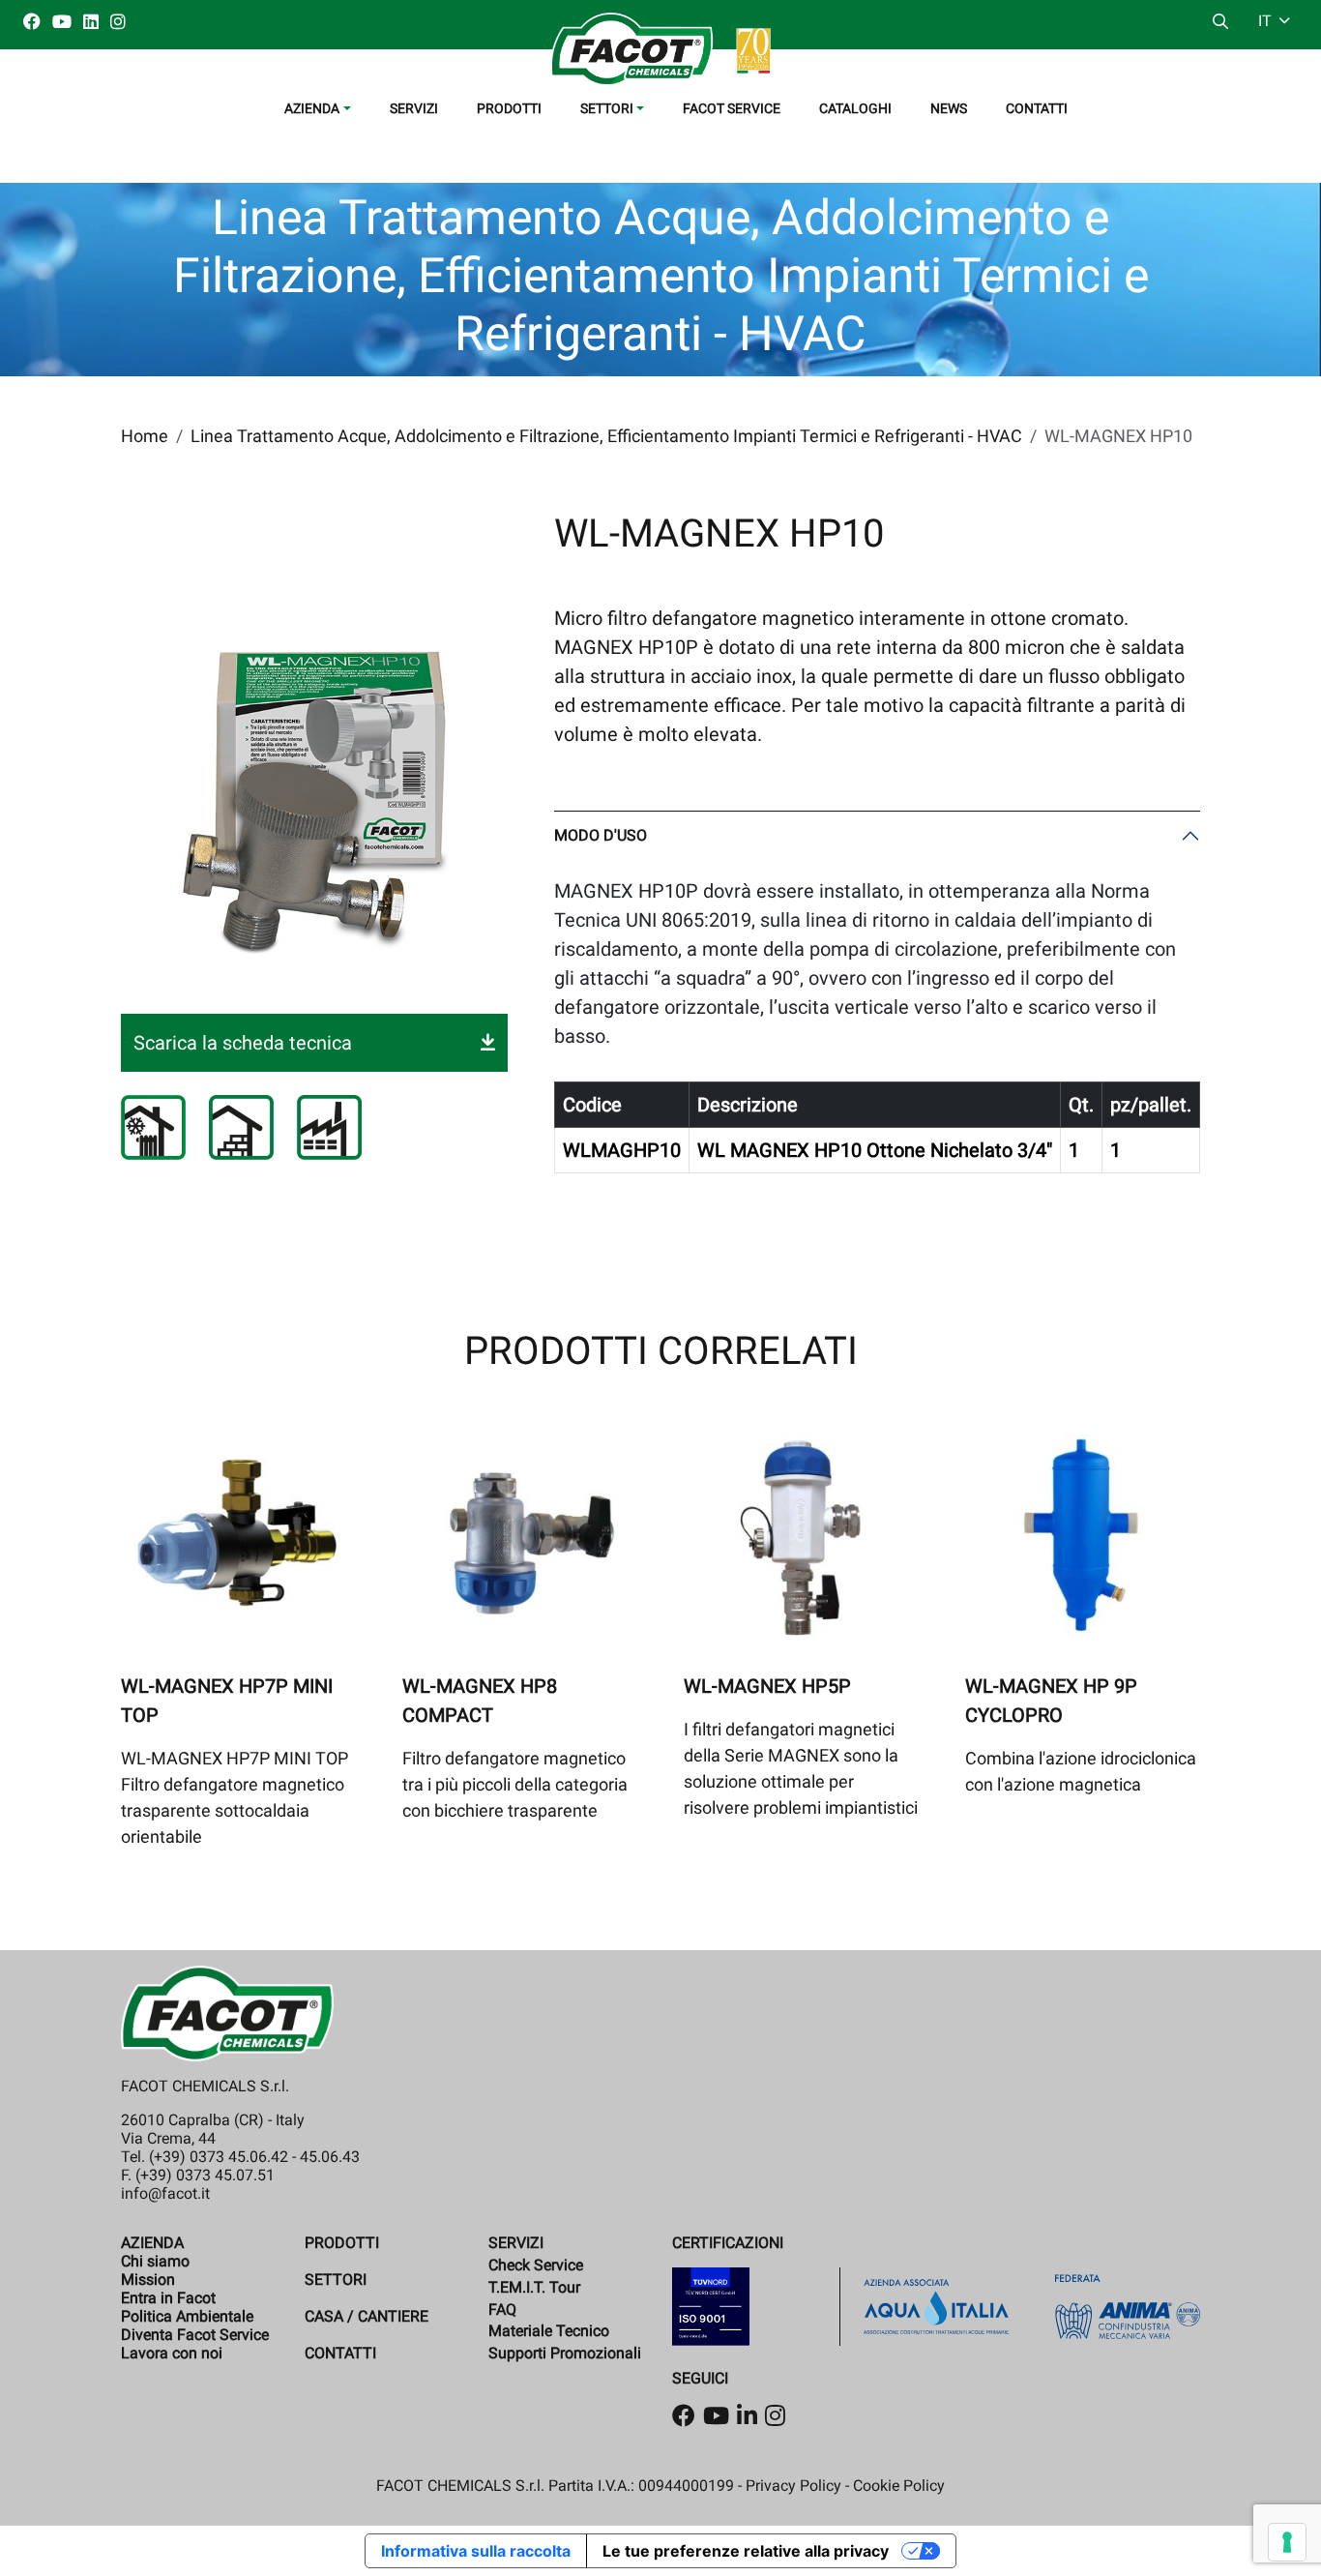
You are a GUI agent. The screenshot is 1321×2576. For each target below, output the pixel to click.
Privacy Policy (793, 2486)
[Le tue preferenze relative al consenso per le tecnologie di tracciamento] (1287, 2542)
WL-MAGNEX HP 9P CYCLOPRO (1051, 1701)
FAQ (502, 2310)
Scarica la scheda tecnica (243, 1043)
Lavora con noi (172, 2353)
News (949, 108)
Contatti (1037, 108)
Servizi (414, 108)
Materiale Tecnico (549, 2331)
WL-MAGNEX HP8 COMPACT (480, 1701)
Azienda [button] (312, 108)
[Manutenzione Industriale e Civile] (329, 1127)
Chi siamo (155, 2261)
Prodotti (509, 108)
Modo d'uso (601, 835)
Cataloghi (855, 108)
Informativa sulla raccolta (476, 2551)
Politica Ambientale (187, 2316)
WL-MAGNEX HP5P (767, 1686)
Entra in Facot (168, 2298)
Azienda (152, 2243)
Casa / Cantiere (367, 2316)
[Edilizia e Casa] (241, 1127)
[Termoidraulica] (153, 1127)
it (1267, 21)
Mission (148, 2280)
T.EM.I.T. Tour (534, 2287)
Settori (336, 2280)
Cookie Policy (899, 2486)
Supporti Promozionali (565, 2353)
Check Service (536, 2265)
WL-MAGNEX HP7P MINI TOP (227, 1701)
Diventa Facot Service (195, 2335)
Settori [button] (607, 108)
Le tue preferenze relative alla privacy (746, 2551)
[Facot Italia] (660, 49)
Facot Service (732, 108)
